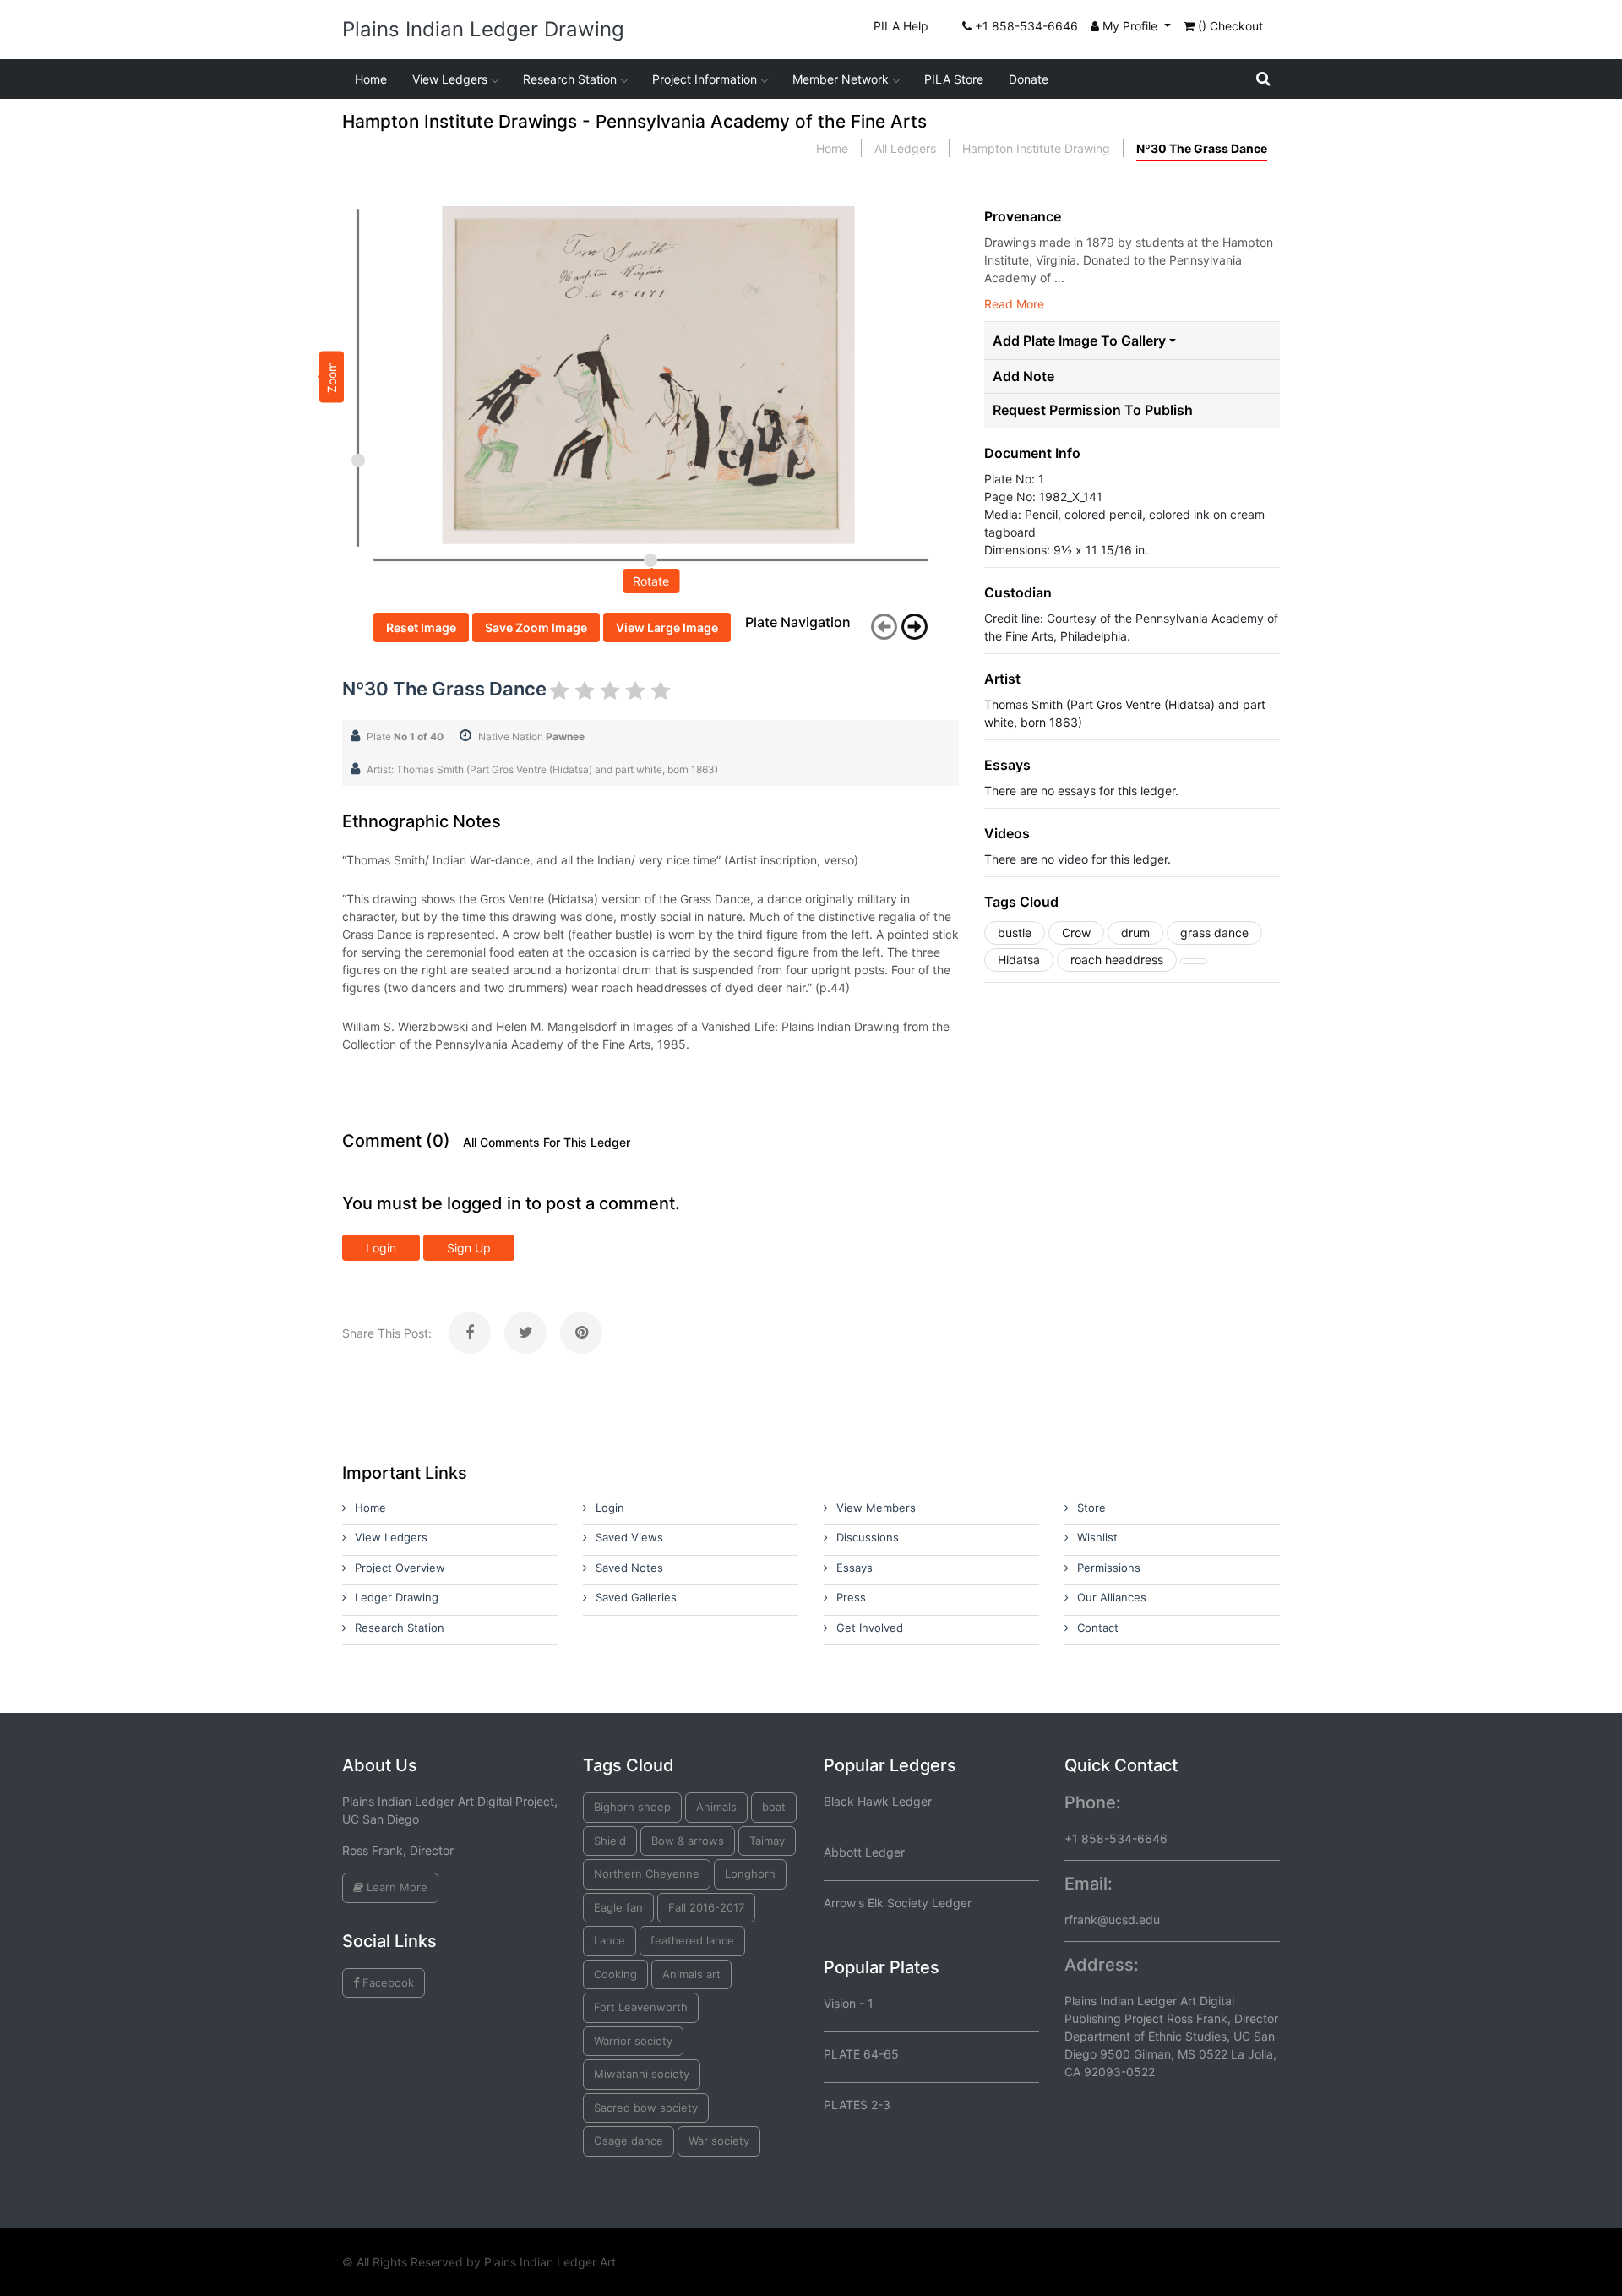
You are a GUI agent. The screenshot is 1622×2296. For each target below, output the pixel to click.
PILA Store (954, 79)
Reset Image (421, 627)
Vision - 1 (849, 2003)
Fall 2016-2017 (706, 1907)
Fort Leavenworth (641, 2007)
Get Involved (870, 1628)
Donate (1029, 79)
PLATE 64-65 (861, 2054)
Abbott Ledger (864, 1852)
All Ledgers (905, 148)
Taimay (767, 1841)
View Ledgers (450, 79)
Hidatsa (1019, 960)
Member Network (841, 79)
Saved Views (629, 1537)
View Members (876, 1508)
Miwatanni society (642, 2074)
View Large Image (667, 627)
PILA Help (901, 26)
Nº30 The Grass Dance (1202, 148)
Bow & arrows (688, 1841)
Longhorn (750, 1873)
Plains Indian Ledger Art (550, 2262)
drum (1135, 933)
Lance (610, 1940)
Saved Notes (629, 1568)
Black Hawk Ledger (878, 1801)
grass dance (1214, 933)
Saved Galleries (636, 1597)
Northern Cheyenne (647, 1873)
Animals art (691, 1974)
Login (381, 1248)
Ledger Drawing (397, 1597)
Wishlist (1097, 1537)
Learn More (395, 1887)
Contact (1098, 1628)
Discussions (868, 1537)
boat (774, 1807)
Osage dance (629, 2141)
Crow (1076, 933)
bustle (1015, 933)
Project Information (705, 79)
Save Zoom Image (536, 627)
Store (1091, 1508)
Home (371, 79)
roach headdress (1117, 960)
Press (851, 1597)
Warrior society (633, 2041)
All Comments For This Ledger (547, 1143)
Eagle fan (618, 1907)
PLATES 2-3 (857, 2105)
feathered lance (692, 1940)
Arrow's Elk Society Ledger (898, 1903)
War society (719, 2141)
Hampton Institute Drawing (1036, 148)
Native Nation (531, 736)
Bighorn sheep (632, 1807)
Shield (610, 1841)
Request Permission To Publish (1093, 410)
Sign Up (469, 1248)
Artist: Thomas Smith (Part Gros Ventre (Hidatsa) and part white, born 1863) (542, 769)
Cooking (615, 1974)
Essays (855, 1568)
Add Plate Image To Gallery (1079, 341)
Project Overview (400, 1568)
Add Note (1023, 376)
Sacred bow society (646, 2108)
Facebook (386, 1982)
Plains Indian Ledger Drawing (483, 29)
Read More (1014, 304)
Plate (405, 736)
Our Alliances (1112, 1597)
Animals (716, 1807)
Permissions (1109, 1568)
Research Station (570, 79)
